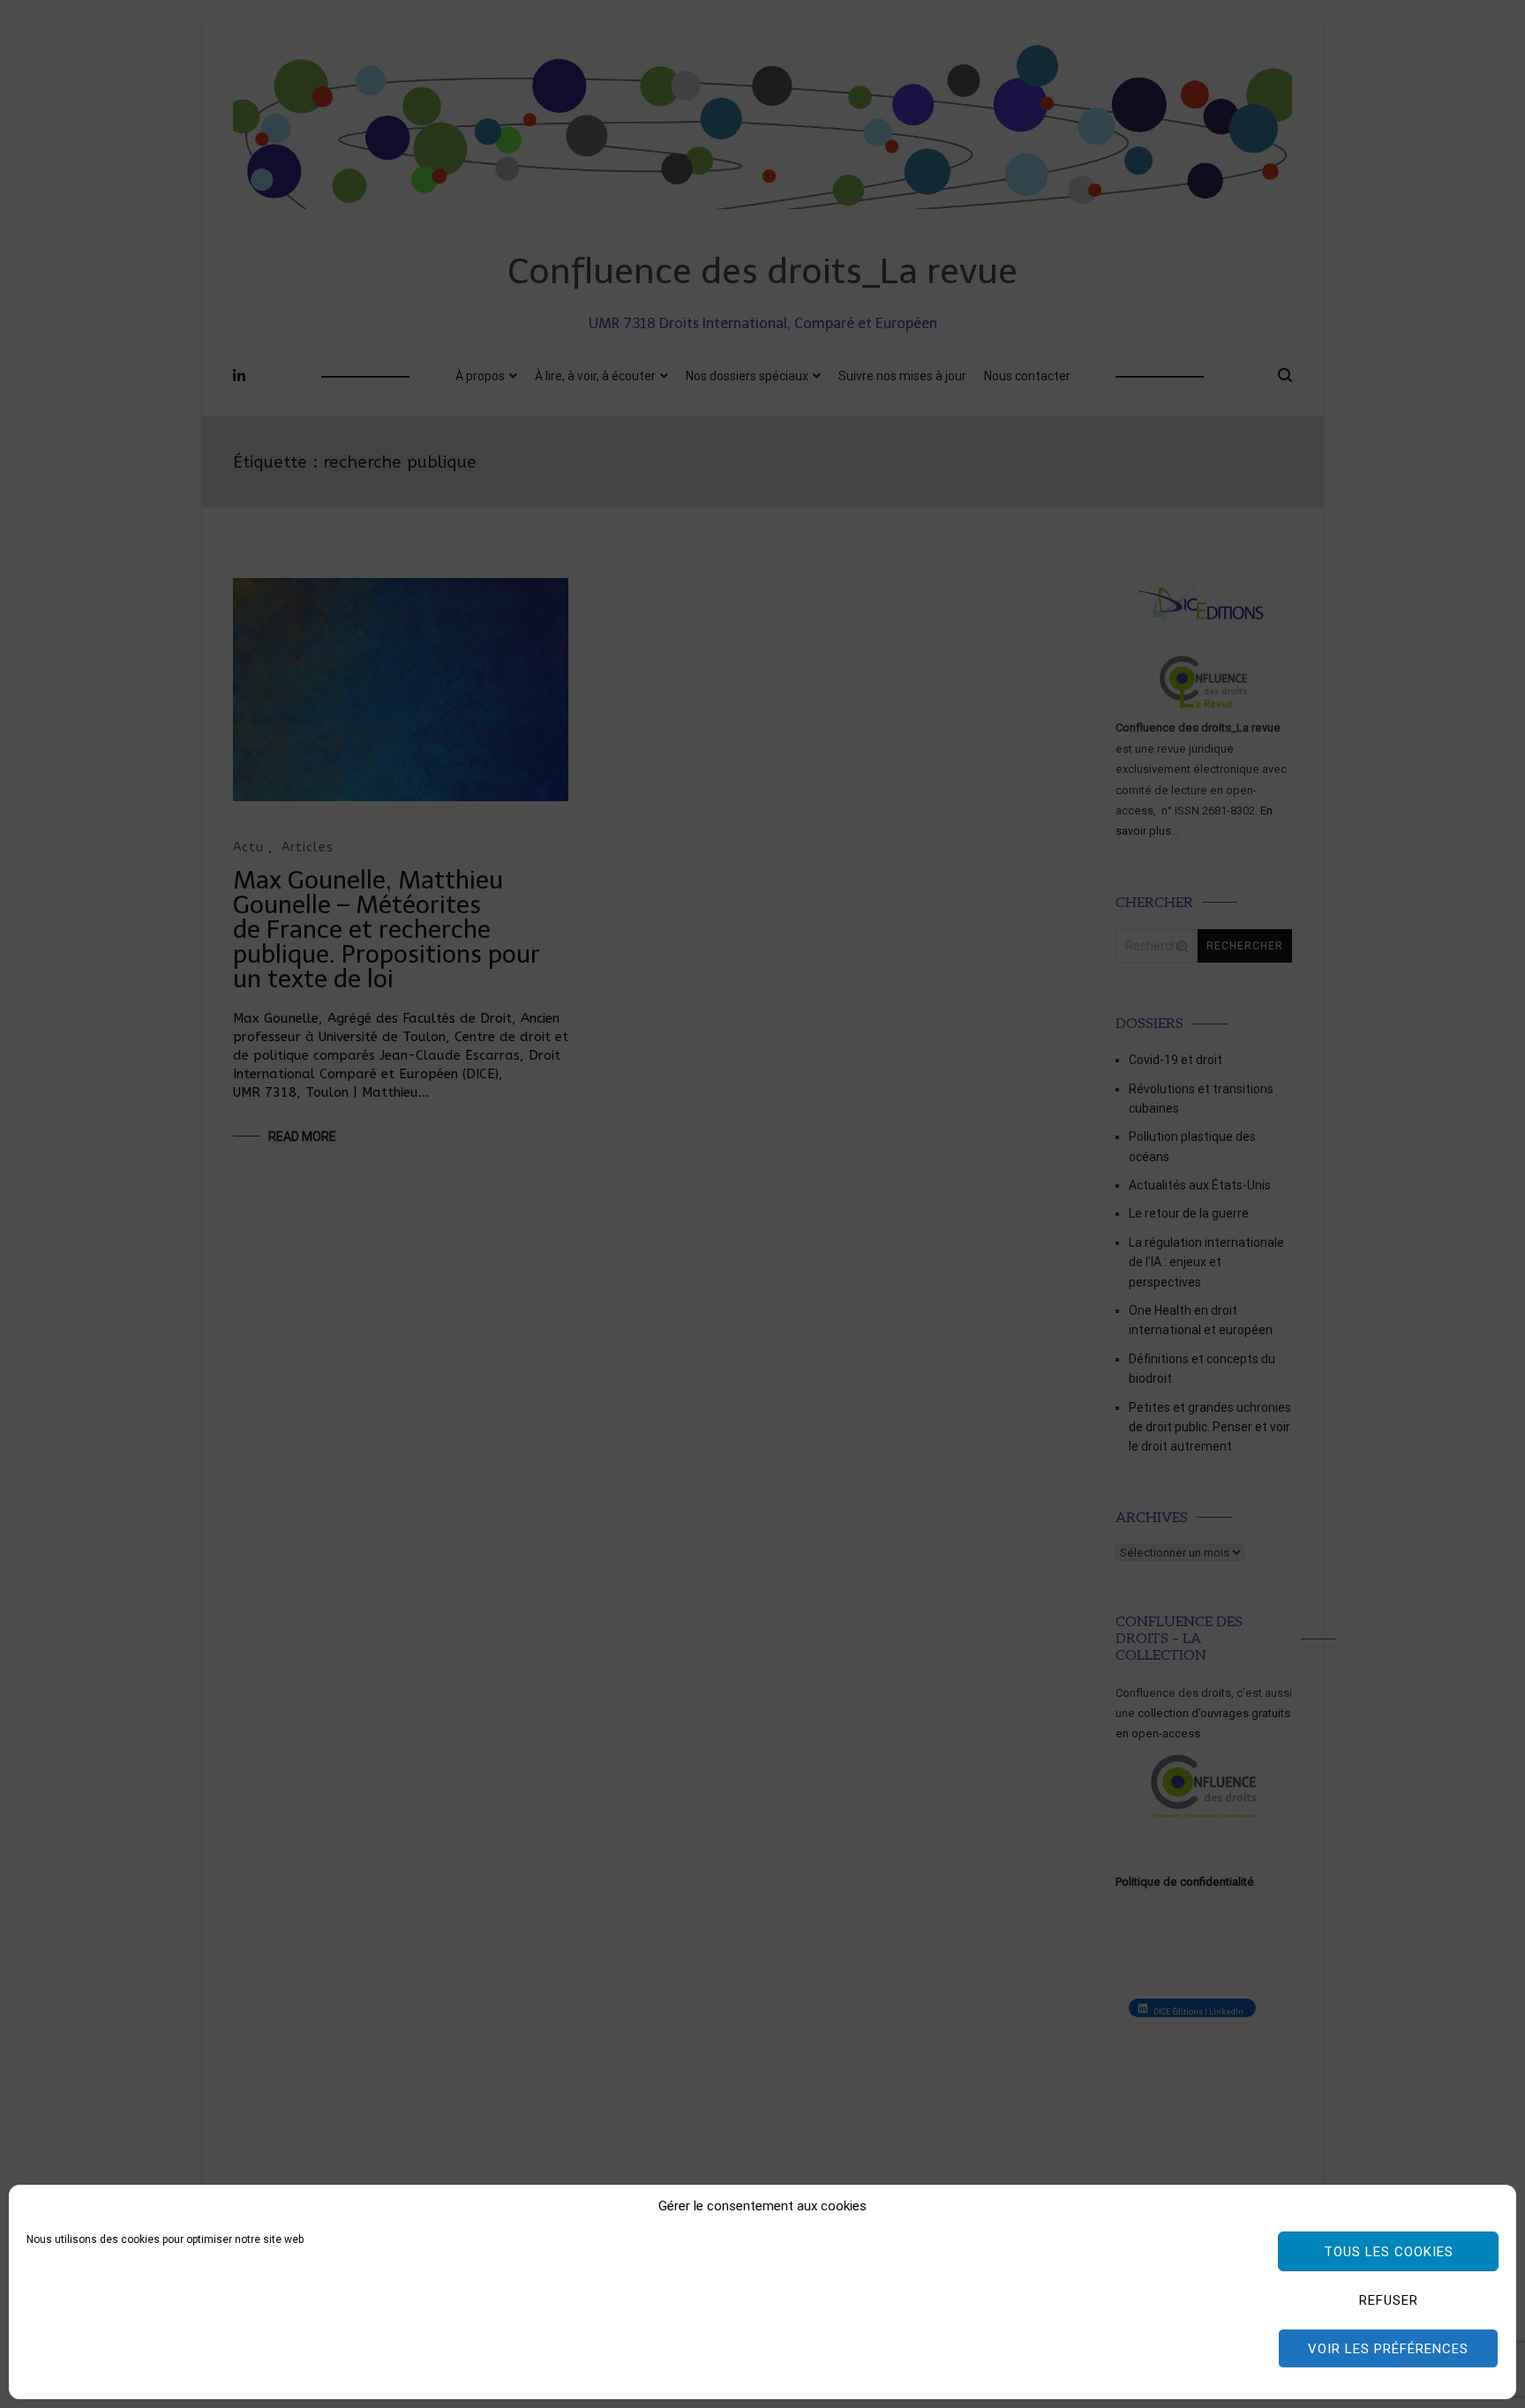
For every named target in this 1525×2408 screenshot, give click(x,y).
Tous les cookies (1389, 2252)
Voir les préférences (1388, 2349)
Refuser (1389, 2300)
